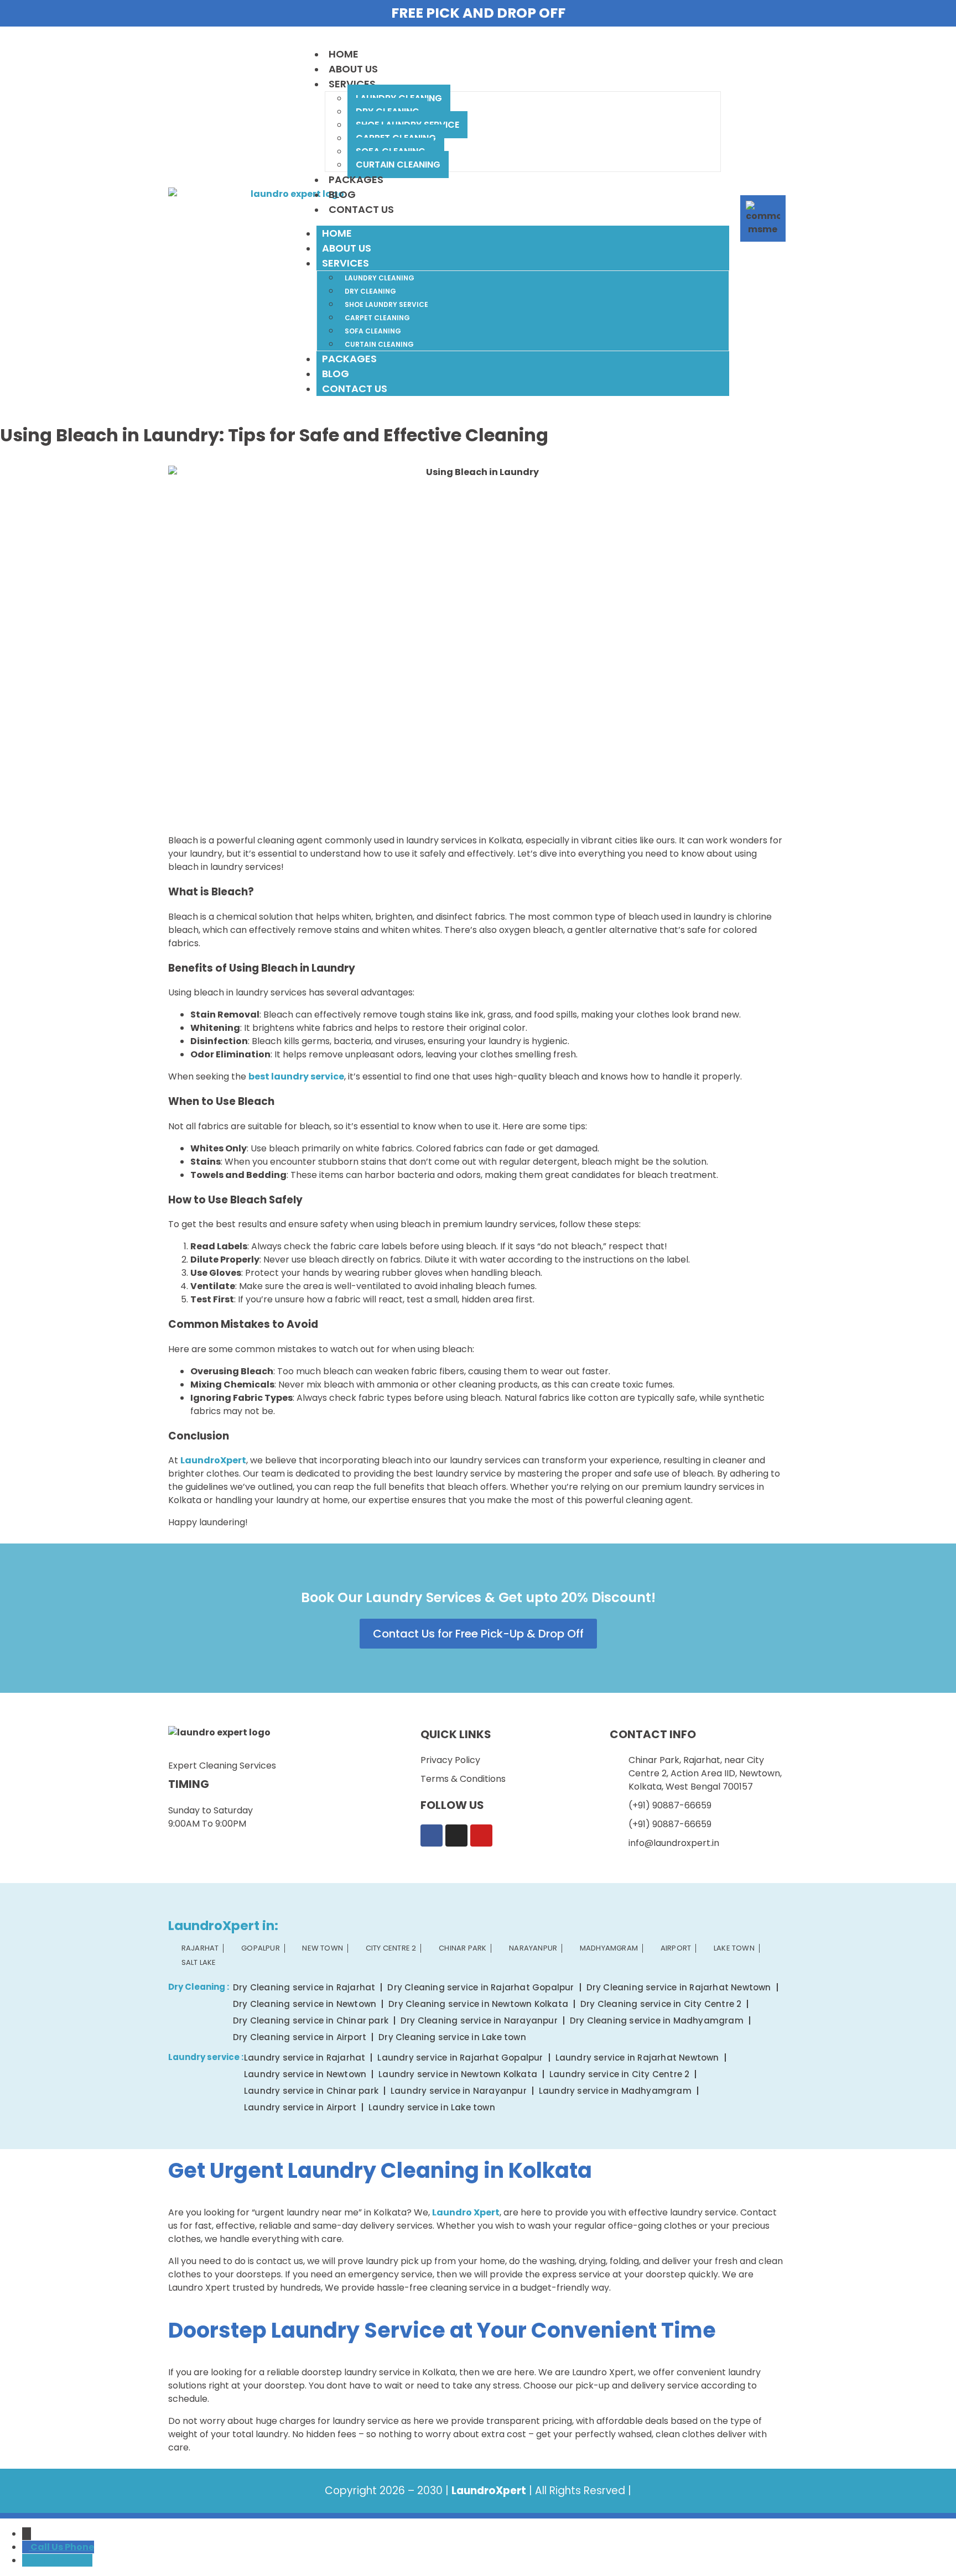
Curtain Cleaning (398, 165)
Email (79, 2560)
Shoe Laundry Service (386, 304)
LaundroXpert (213, 1460)
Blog (342, 194)
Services (352, 84)
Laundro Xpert (466, 2212)
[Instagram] (456, 1835)
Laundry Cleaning (380, 278)
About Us (353, 69)
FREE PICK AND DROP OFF (478, 13)
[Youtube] (481, 1835)
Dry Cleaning (370, 291)
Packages (356, 179)
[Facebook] (432, 1835)
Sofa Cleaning (373, 331)
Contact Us (361, 209)
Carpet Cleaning (377, 318)
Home (344, 54)
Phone (79, 2547)
